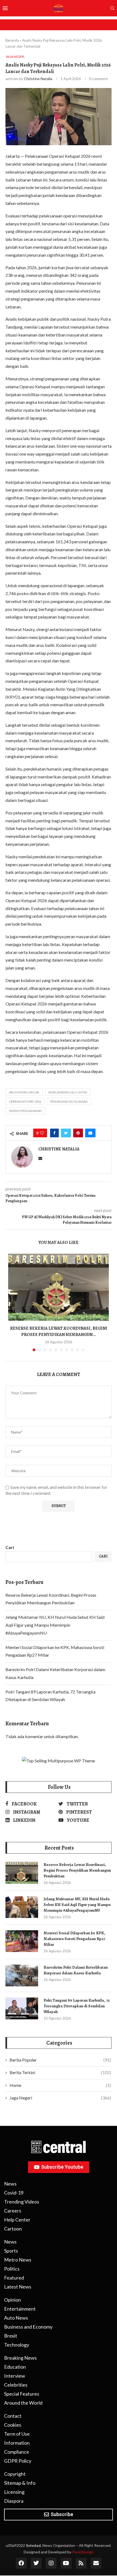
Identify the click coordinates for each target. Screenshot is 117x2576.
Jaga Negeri (60, 2098)
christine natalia (38, 79)
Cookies (13, 2425)
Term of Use (17, 2434)
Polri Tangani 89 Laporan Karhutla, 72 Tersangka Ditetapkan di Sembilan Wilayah (77, 2006)
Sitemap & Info (20, 2483)
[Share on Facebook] (54, 1133)
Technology (17, 2345)
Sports (11, 2251)
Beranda (12, 40)
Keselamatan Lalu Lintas (68, 1092)
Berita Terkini (60, 2072)
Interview (15, 2376)
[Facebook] (21, 2563)
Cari (10, 1547)
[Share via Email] (90, 1133)
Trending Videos (22, 2202)
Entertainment (20, 2309)
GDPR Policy (18, 2461)
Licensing (14, 2492)
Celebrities (16, 2385)
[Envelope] (96, 2563)
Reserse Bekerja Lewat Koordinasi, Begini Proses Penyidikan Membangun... (59, 1331)
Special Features (22, 2394)
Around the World (23, 2403)
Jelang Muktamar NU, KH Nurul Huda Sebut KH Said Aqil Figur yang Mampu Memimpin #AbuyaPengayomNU (55, 1625)
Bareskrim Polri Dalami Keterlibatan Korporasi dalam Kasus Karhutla (76, 1970)
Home (60, 2085)
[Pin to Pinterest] (78, 1133)
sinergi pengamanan (25, 1111)
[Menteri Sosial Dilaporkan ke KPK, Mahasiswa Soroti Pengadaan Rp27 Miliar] (22, 1941)
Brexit (11, 2336)
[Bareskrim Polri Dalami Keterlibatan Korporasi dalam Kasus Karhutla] (22, 1975)
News (10, 2184)
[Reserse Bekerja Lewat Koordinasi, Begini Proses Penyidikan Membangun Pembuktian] (59, 1287)
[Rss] (81, 2563)
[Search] (112, 9)
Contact (13, 2416)
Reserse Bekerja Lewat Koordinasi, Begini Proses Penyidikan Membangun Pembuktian (77, 1870)
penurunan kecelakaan (69, 1101)
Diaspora (14, 2501)
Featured (14, 2278)
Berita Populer (60, 2060)
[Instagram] (51, 2563)
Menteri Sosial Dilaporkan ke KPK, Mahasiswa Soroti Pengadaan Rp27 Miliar (74, 1939)
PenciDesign (83, 2552)
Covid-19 (14, 2193)
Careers (13, 2211)
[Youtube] (66, 2563)
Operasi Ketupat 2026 (25, 1101)
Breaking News (20, 2358)
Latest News (18, 2287)
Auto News (16, 2318)
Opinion (13, 2300)
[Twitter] (36, 2563)
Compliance (17, 2452)
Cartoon (13, 2229)
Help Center (17, 2220)
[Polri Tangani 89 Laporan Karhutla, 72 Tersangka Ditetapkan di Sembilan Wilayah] (22, 2008)
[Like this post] (42, 1133)
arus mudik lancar (24, 1092)
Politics (12, 2269)
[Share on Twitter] (66, 1133)
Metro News (18, 2260)
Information (17, 2443)
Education (15, 2367)
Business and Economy (28, 2327)
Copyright (15, 2474)
